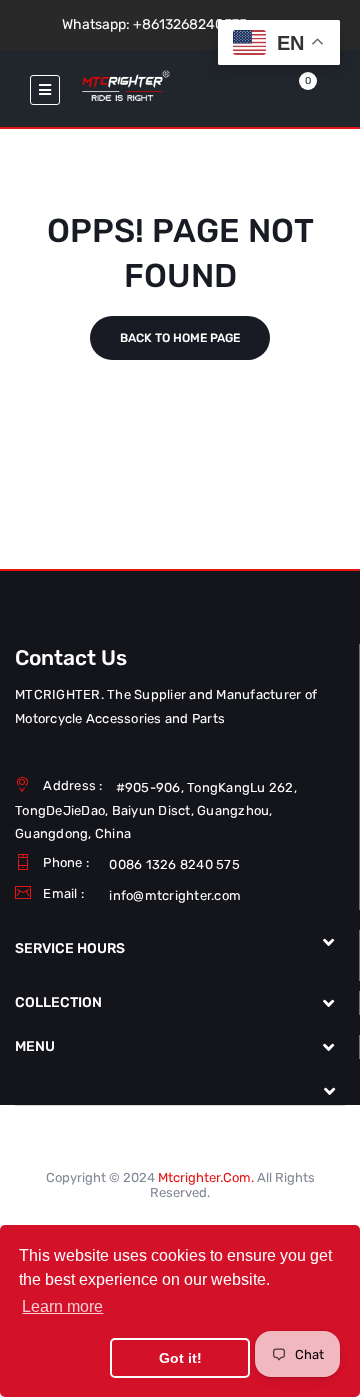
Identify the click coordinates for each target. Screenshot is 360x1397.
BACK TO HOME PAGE (180, 338)
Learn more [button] (62, 1306)
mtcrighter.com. (206, 1177)
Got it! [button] (180, 1358)
